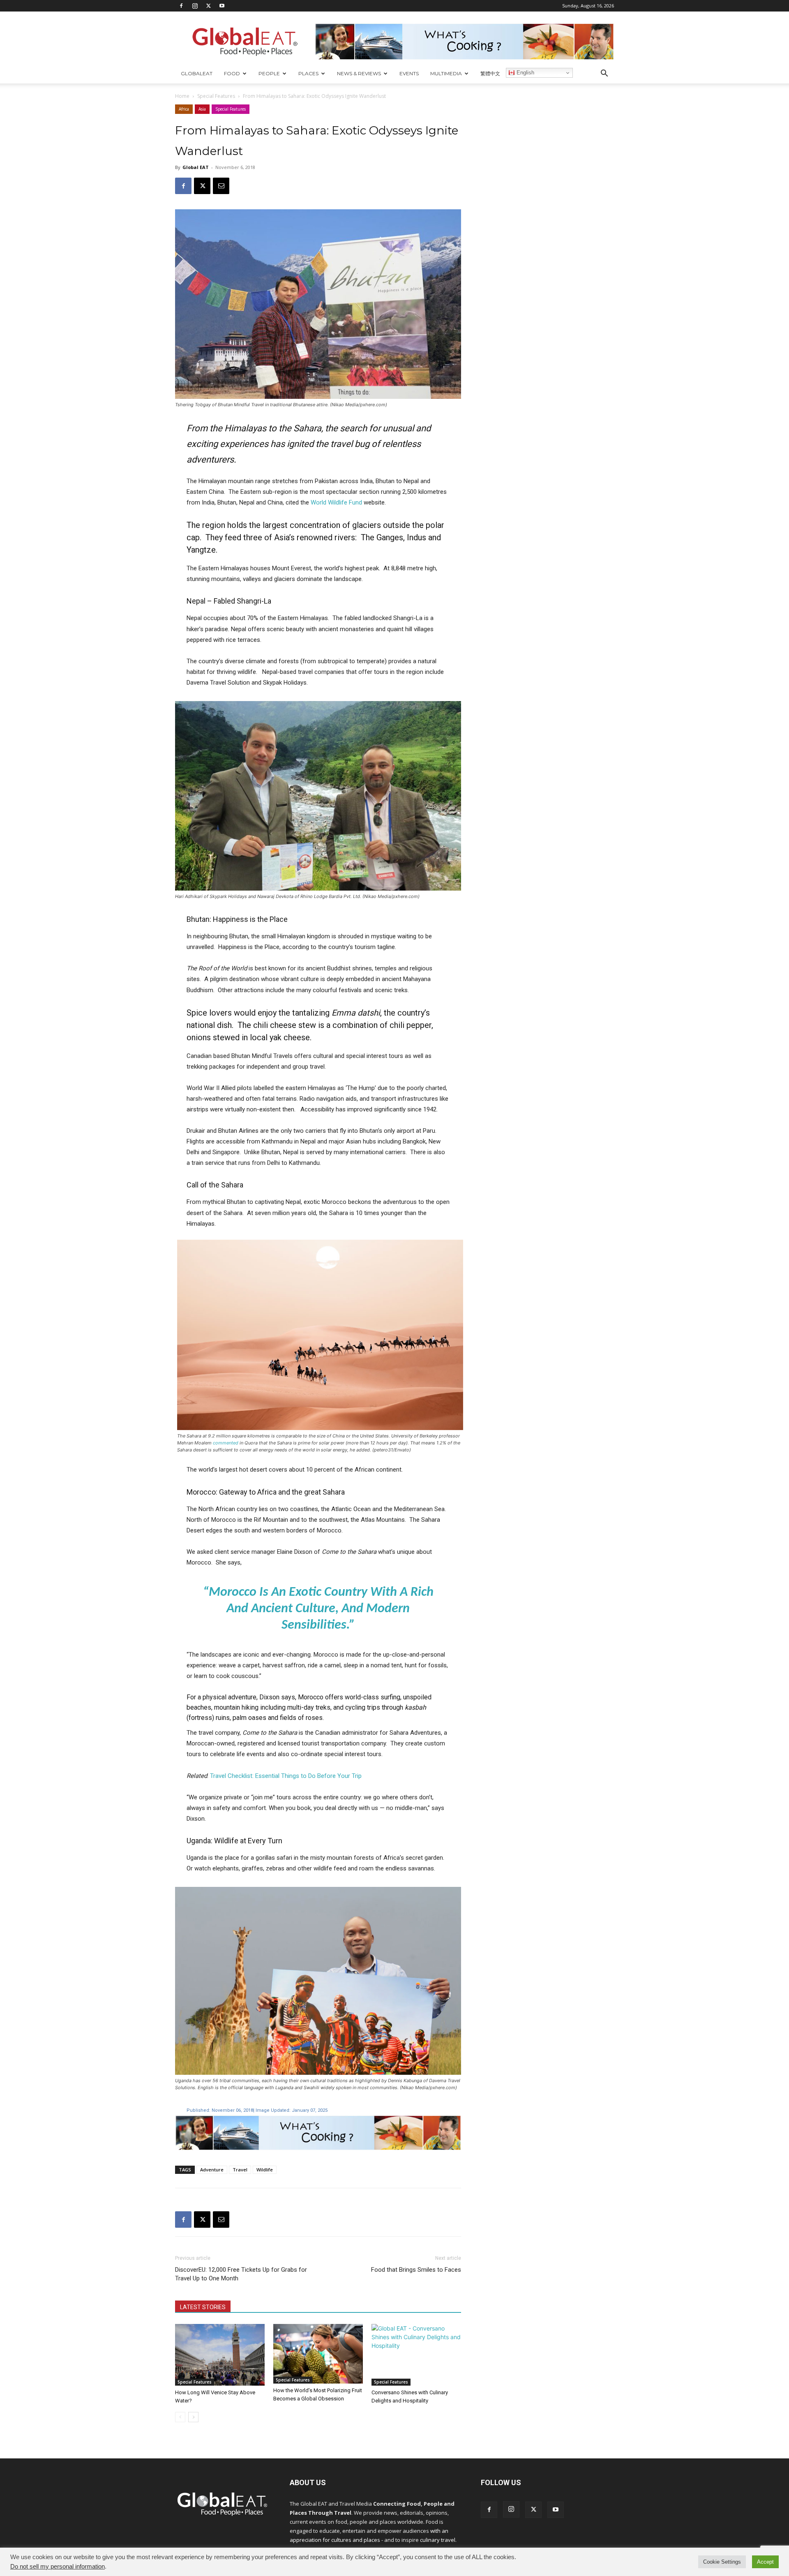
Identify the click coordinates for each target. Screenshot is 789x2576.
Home (182, 96)
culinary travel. (438, 2540)
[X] (208, 6)
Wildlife (265, 2170)
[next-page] (193, 2417)
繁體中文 (490, 73)
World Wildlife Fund (336, 502)
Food (232, 73)
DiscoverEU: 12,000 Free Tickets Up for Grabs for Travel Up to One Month (241, 2274)
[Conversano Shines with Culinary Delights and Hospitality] (416, 2355)
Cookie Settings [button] (722, 2562)
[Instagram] (195, 6)
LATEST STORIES (203, 2307)
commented (226, 1443)
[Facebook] (181, 6)
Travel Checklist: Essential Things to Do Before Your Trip (286, 1776)
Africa (184, 109)
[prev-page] (180, 2417)
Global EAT (196, 167)
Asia (202, 109)
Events (409, 73)
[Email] (221, 186)
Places (308, 73)
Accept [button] (765, 2562)
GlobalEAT (197, 73)
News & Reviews (359, 73)
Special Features (216, 96)
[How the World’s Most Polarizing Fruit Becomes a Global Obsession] (318, 2354)
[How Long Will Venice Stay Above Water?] (220, 2355)
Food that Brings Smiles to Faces (416, 2270)
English (525, 73)
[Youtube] (222, 6)
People (269, 73)
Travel (240, 2170)
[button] (604, 74)
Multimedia (446, 73)
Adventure (212, 2170)
